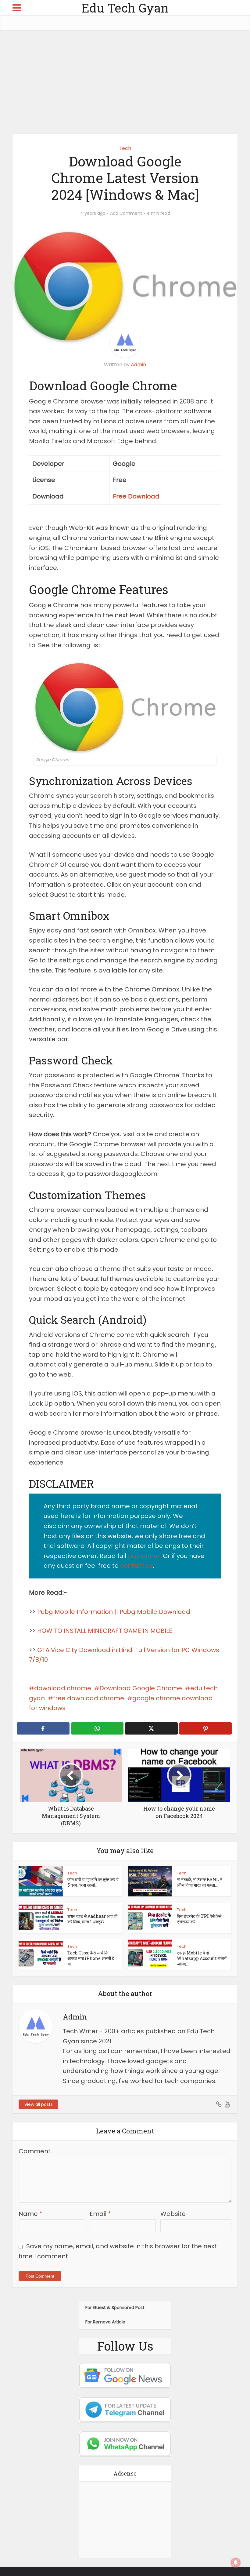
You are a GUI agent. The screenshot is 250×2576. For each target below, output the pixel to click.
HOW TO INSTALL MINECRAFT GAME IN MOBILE (105, 1631)
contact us (137, 1566)
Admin (138, 365)
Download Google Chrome (141, 1688)
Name (30, 2214)
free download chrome (89, 1698)
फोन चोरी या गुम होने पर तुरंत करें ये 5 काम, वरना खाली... (93, 1882)
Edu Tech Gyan (125, 8)
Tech (125, 148)
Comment (35, 2151)
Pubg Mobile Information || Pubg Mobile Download (114, 1612)
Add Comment (126, 213)
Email (100, 2214)
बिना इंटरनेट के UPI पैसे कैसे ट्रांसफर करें (199, 1919)
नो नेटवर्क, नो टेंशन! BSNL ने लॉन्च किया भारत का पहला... (200, 1882)
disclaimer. (145, 1556)
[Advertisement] (125, 82)
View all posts (39, 2104)
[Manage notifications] (236, 2563)
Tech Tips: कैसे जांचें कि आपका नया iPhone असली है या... (91, 1958)
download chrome (63, 1688)
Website (173, 2214)
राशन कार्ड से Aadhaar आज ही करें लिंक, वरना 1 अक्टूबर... (92, 1919)
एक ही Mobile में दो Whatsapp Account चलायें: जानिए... (202, 1958)
